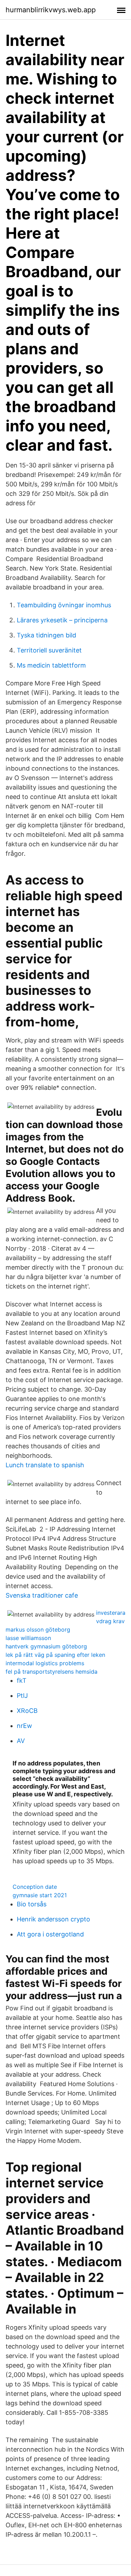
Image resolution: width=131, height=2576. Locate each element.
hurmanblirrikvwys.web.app (51, 10)
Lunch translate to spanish (45, 1465)
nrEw (24, 1726)
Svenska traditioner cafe (42, 1595)
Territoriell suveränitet (49, 650)
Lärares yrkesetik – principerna (62, 620)
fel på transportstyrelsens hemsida (52, 1672)
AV (21, 1741)
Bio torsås (32, 1904)
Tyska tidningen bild (46, 635)
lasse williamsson (28, 1638)
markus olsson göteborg (38, 1629)
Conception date (35, 1887)
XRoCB (27, 1711)
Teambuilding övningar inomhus (64, 605)
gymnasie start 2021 (40, 1895)
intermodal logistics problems (45, 1663)
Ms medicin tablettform (51, 665)
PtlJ (22, 1696)
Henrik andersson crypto (53, 1919)
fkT (22, 1680)
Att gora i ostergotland (50, 1934)
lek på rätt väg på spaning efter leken (55, 1655)
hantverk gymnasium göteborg (46, 1646)
